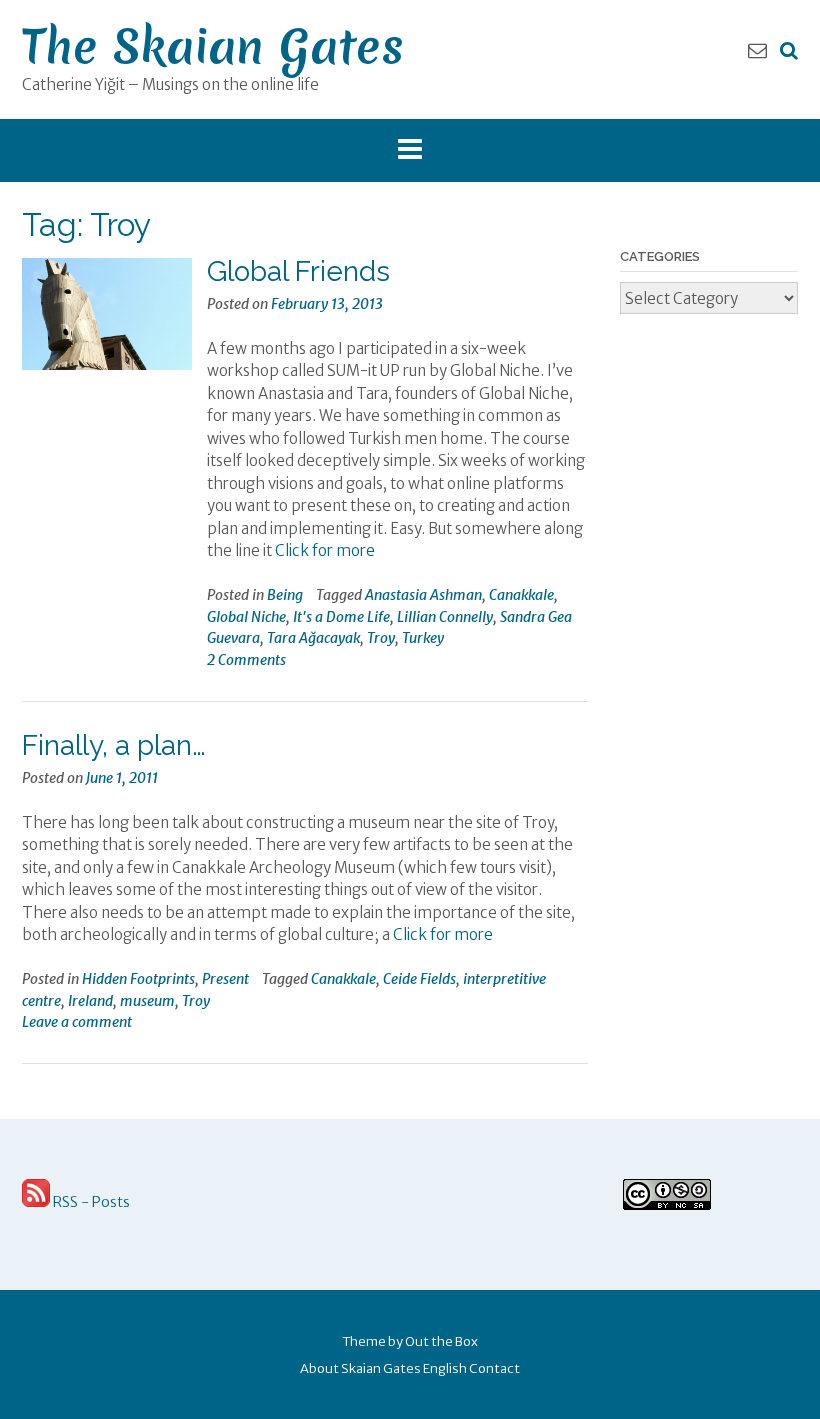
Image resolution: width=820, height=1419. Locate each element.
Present (225, 979)
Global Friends (298, 271)
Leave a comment (77, 1022)
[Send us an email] (757, 50)
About (319, 1368)
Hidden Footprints (138, 979)
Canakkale (521, 595)
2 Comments (246, 660)
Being (285, 595)
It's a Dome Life (341, 617)
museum (147, 1001)
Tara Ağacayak (313, 638)
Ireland (90, 1001)
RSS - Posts (90, 1202)
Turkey (423, 638)
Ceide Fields (419, 979)
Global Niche (246, 617)
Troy (381, 638)
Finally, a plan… (114, 745)
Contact (494, 1368)
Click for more (325, 550)
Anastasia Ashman (423, 595)
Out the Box (441, 1341)
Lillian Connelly (445, 617)
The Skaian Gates (213, 46)
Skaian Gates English (404, 1368)
